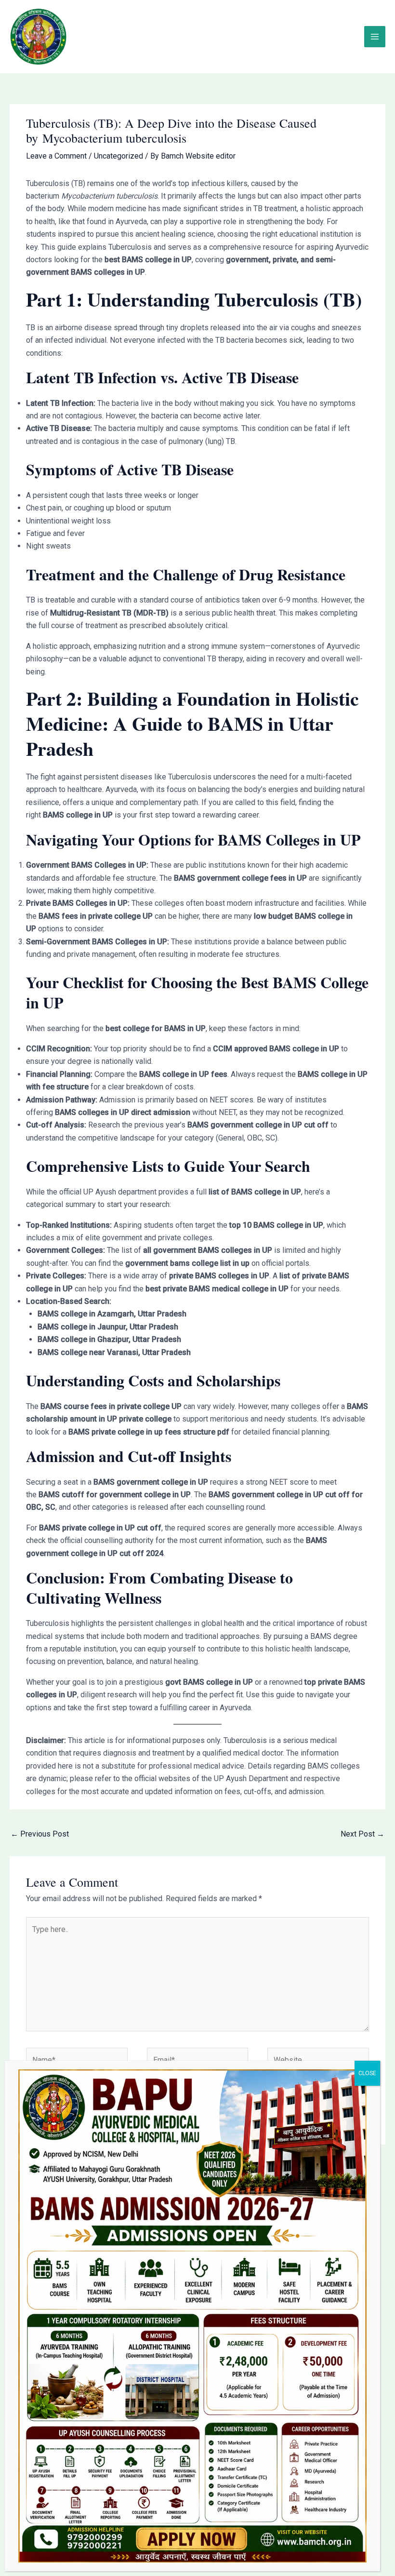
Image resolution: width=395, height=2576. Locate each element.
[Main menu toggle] (375, 37)
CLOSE (367, 2073)
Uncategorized (118, 156)
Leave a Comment (56, 156)
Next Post (362, 1834)
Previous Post (40, 1834)
